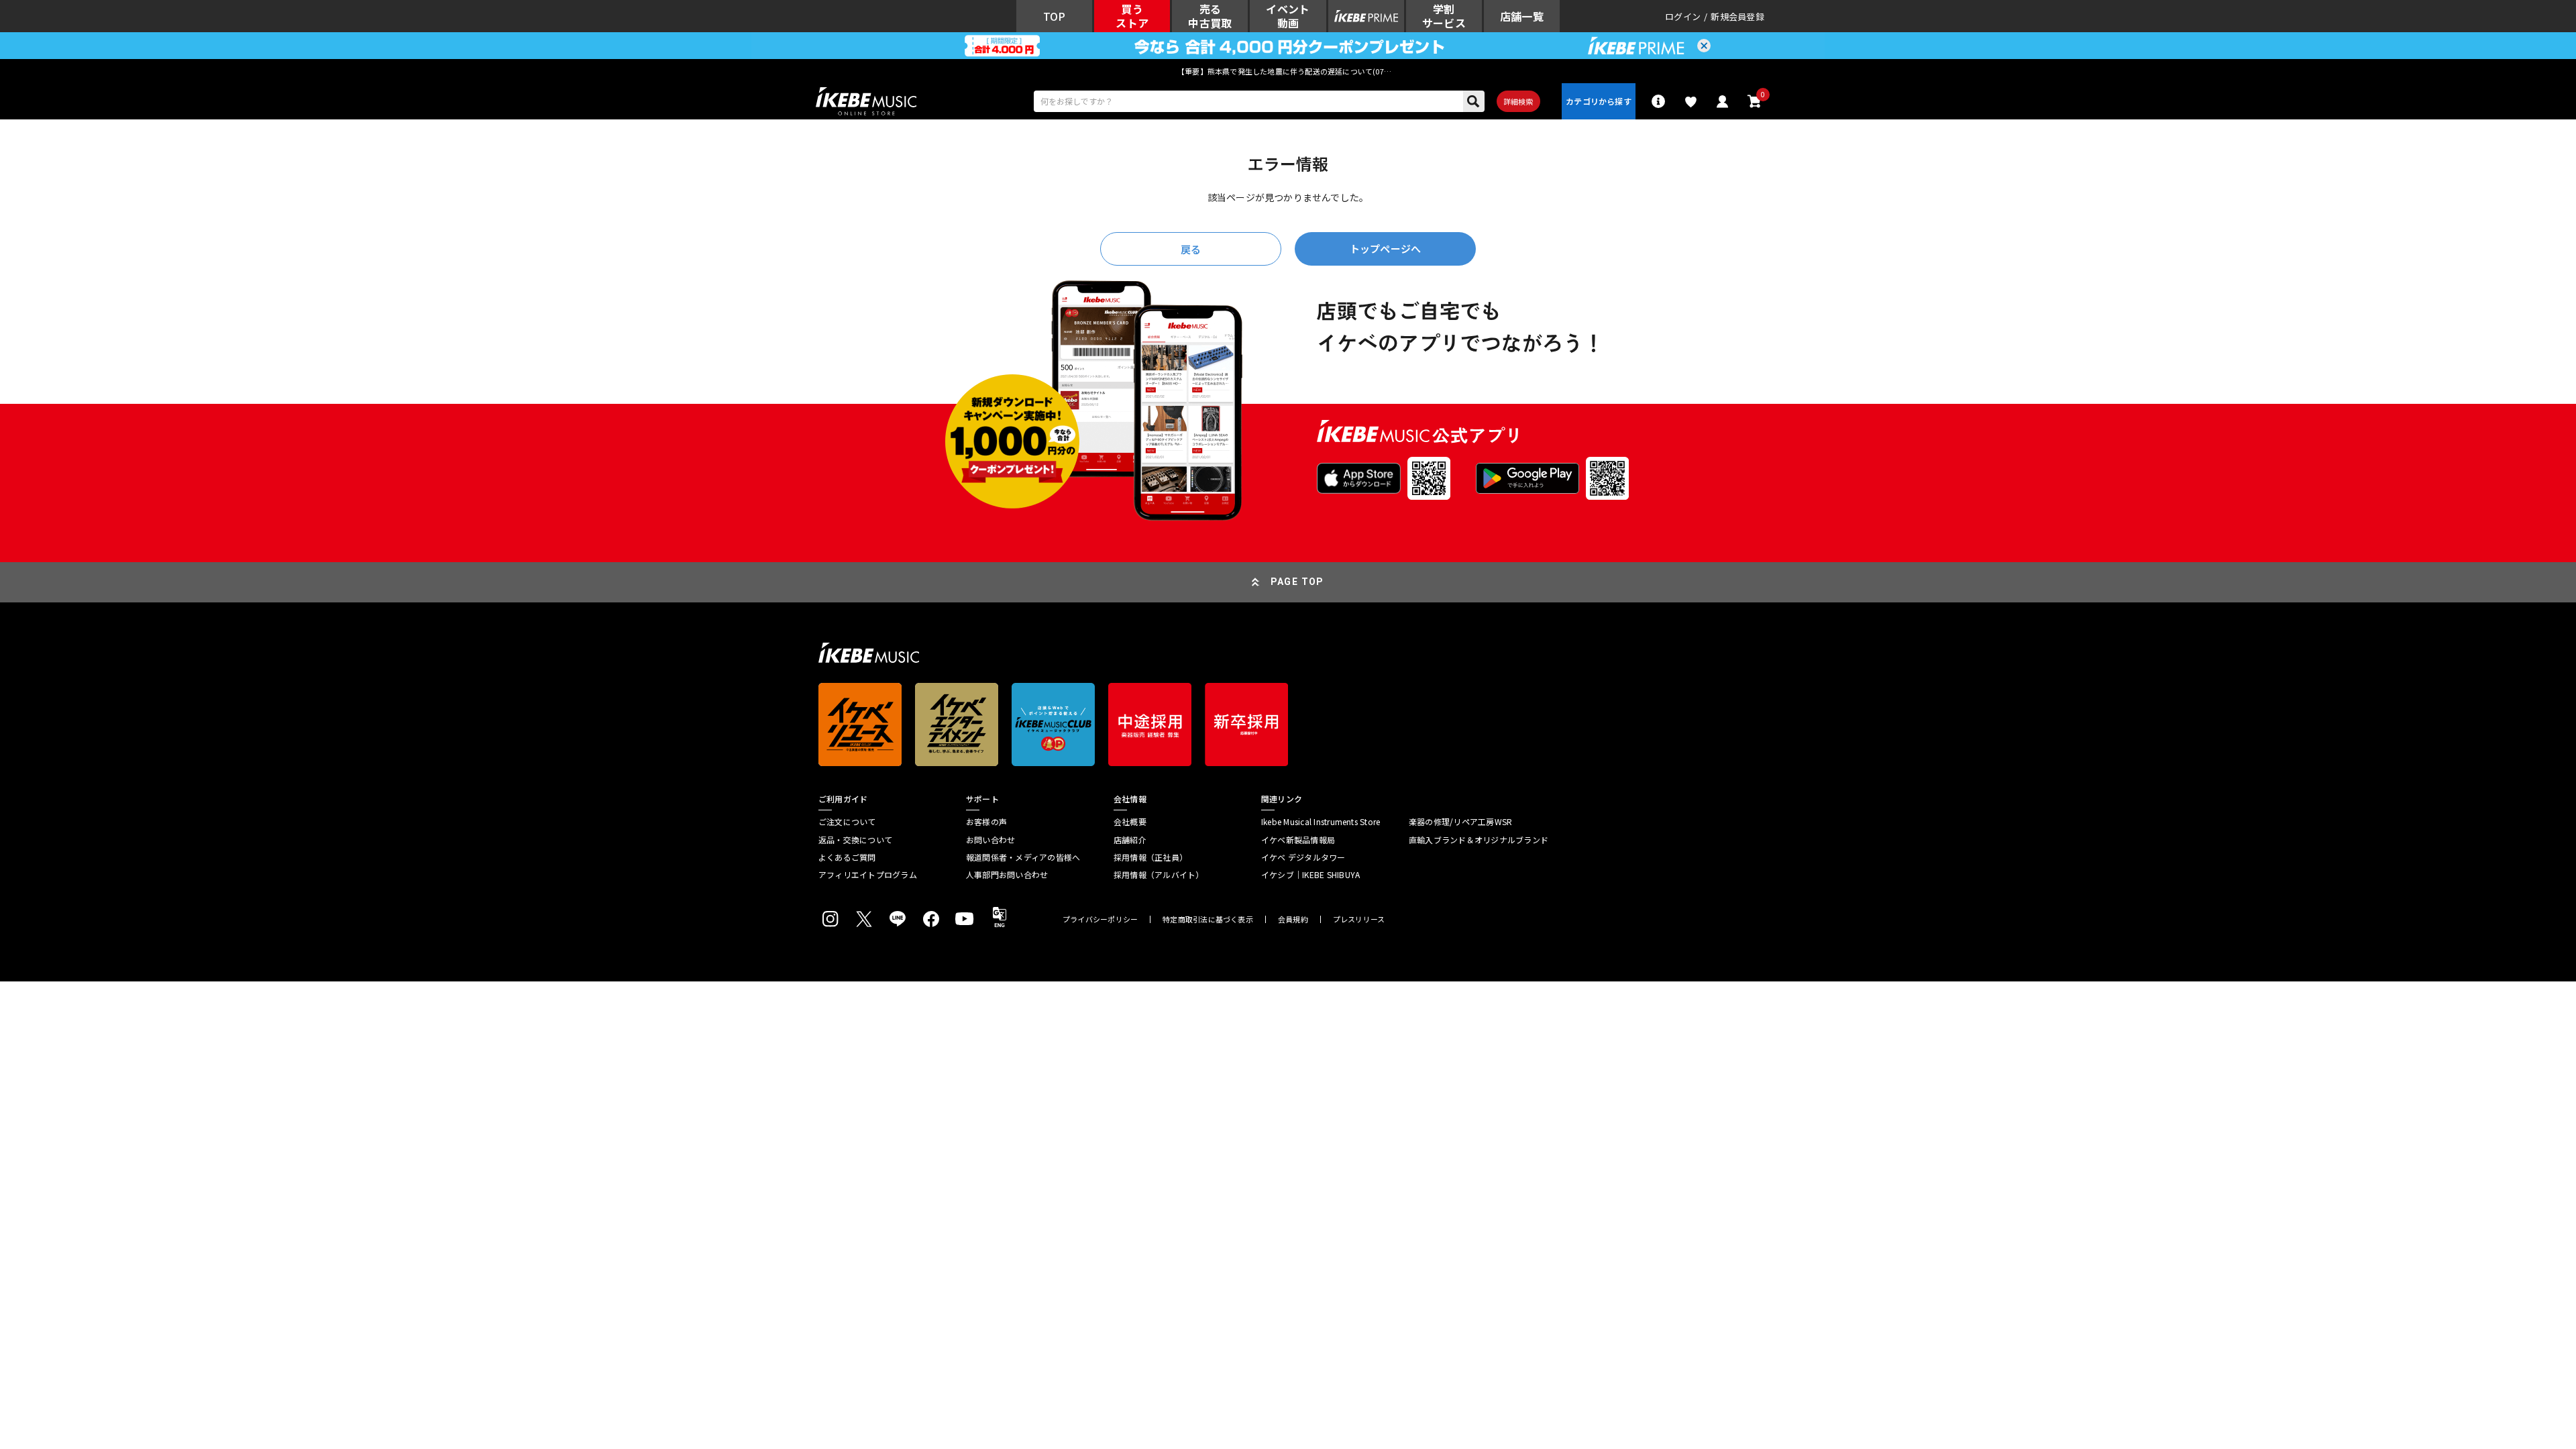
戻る (1191, 249)
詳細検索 (1518, 101)
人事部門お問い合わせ (1007, 875)
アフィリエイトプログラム (868, 875)
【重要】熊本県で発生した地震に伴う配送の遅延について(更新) (1288, 71)
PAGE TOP (1297, 582)
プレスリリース (1359, 919)
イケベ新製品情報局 (1298, 840)
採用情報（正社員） (1150, 857)
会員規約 (1293, 919)
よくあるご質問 (847, 857)
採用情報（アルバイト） (1159, 875)
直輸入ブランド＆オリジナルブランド (1479, 840)
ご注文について (847, 822)
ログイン (1683, 16)
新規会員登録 (1737, 16)
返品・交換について (855, 840)
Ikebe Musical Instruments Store (1321, 822)
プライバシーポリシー (1100, 919)
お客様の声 (986, 822)
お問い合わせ (990, 840)
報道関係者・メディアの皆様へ (1023, 857)
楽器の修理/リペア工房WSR (1460, 822)
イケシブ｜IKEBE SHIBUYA (1310, 875)
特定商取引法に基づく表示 (1208, 919)
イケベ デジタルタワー (1303, 857)
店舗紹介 (1130, 840)
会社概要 (1130, 822)
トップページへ (1385, 249)
